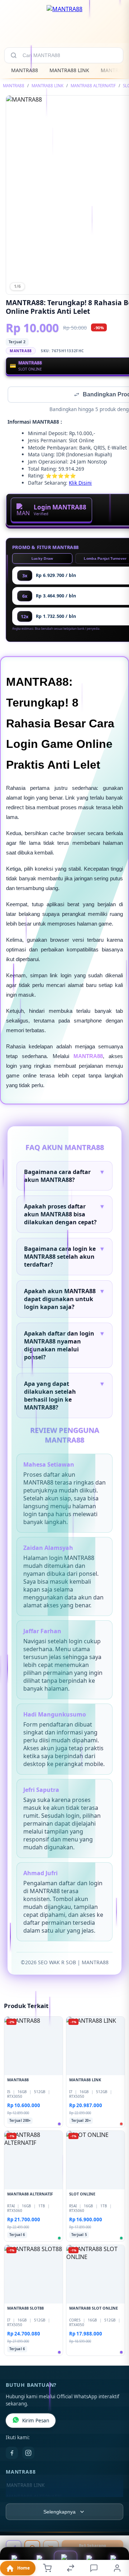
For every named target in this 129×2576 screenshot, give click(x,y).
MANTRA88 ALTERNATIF (93, 86)
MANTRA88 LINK (69, 70)
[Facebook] (12, 2454)
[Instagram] (28, 2454)
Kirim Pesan (36, 2421)
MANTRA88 (25, 70)
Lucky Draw (42, 559)
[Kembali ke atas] (115, 2528)
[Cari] (14, 55)
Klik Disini (80, 483)
